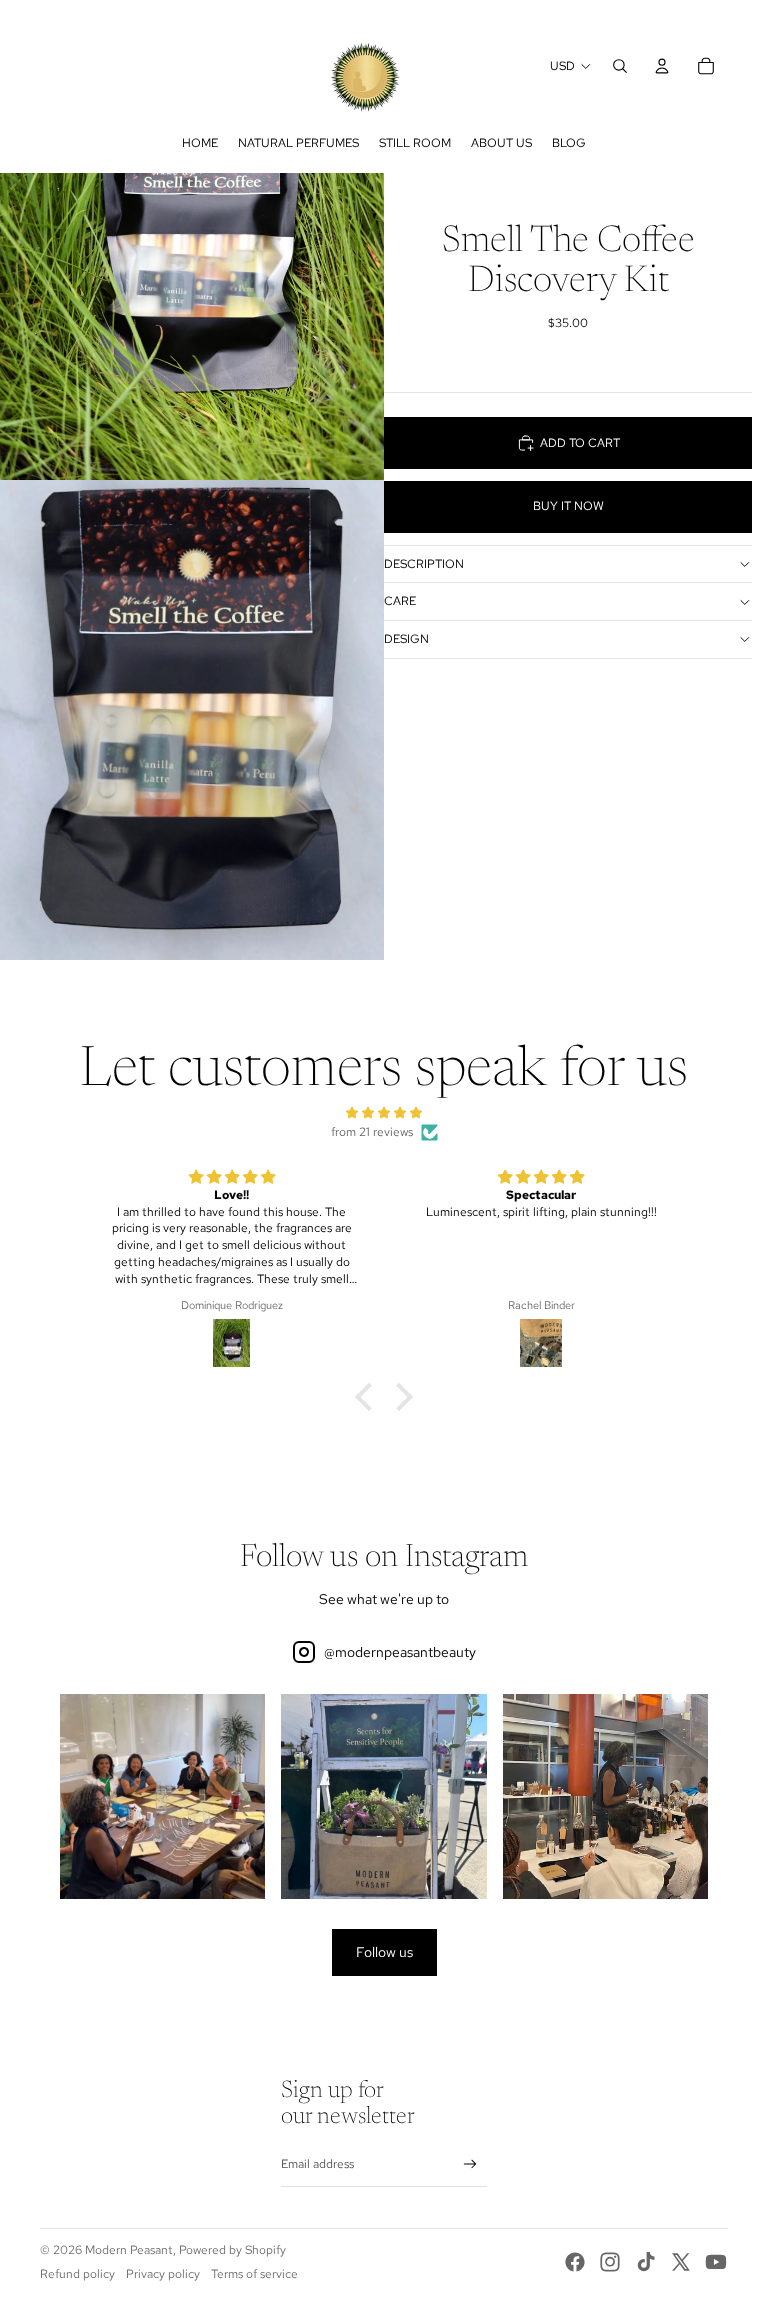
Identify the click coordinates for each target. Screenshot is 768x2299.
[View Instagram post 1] (162, 1796)
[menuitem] (200, 143)
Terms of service (254, 2274)
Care (400, 601)
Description (424, 564)
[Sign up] (470, 2164)
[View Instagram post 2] (383, 1796)
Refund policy (77, 2274)
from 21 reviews (372, 1132)
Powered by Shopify (232, 2250)
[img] (383, 1113)
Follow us (384, 1952)
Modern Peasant (129, 2250)
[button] (369, 1396)
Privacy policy (163, 2274)
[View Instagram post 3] (605, 1796)
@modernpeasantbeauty (400, 1652)
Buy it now (568, 506)
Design (406, 639)
